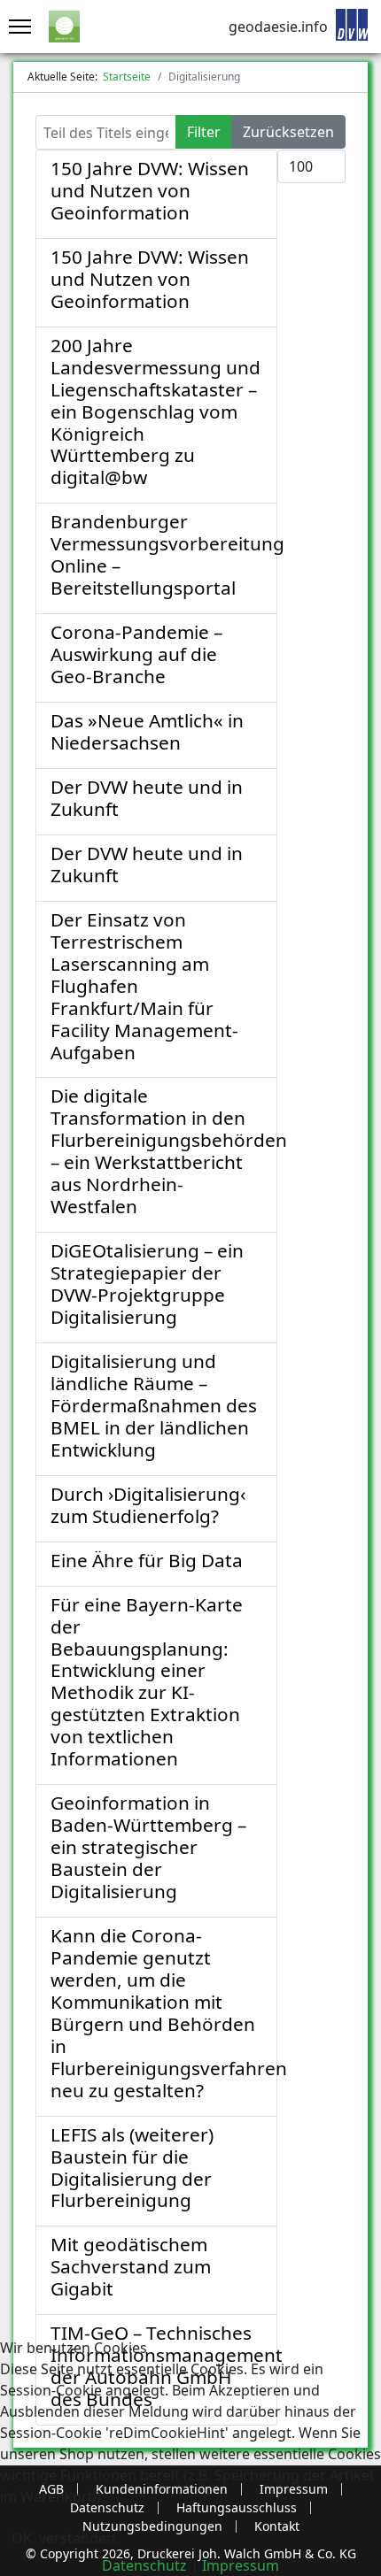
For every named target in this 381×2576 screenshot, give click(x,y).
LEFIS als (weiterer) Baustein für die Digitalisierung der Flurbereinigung (132, 2168)
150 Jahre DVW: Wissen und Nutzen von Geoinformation (150, 190)
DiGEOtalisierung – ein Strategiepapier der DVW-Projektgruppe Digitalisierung (147, 1284)
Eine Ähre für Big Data (147, 1560)
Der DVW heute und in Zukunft (147, 798)
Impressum (241, 2565)
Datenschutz (144, 2565)
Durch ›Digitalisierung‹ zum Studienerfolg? (148, 1505)
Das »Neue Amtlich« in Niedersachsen (147, 731)
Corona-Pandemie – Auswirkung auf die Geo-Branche (136, 654)
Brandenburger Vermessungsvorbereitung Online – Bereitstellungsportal (167, 554)
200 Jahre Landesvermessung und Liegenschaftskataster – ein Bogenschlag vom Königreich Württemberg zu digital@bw (156, 411)
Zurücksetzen (288, 132)
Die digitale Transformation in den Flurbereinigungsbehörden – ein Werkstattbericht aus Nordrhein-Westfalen (169, 1151)
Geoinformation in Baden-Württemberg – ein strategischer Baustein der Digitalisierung (148, 1847)
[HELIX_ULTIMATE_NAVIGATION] (16, 27)
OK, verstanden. (65, 2538)
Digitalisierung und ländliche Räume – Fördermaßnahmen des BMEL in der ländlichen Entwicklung (154, 1405)
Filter (204, 132)
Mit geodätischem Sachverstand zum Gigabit (131, 2266)
